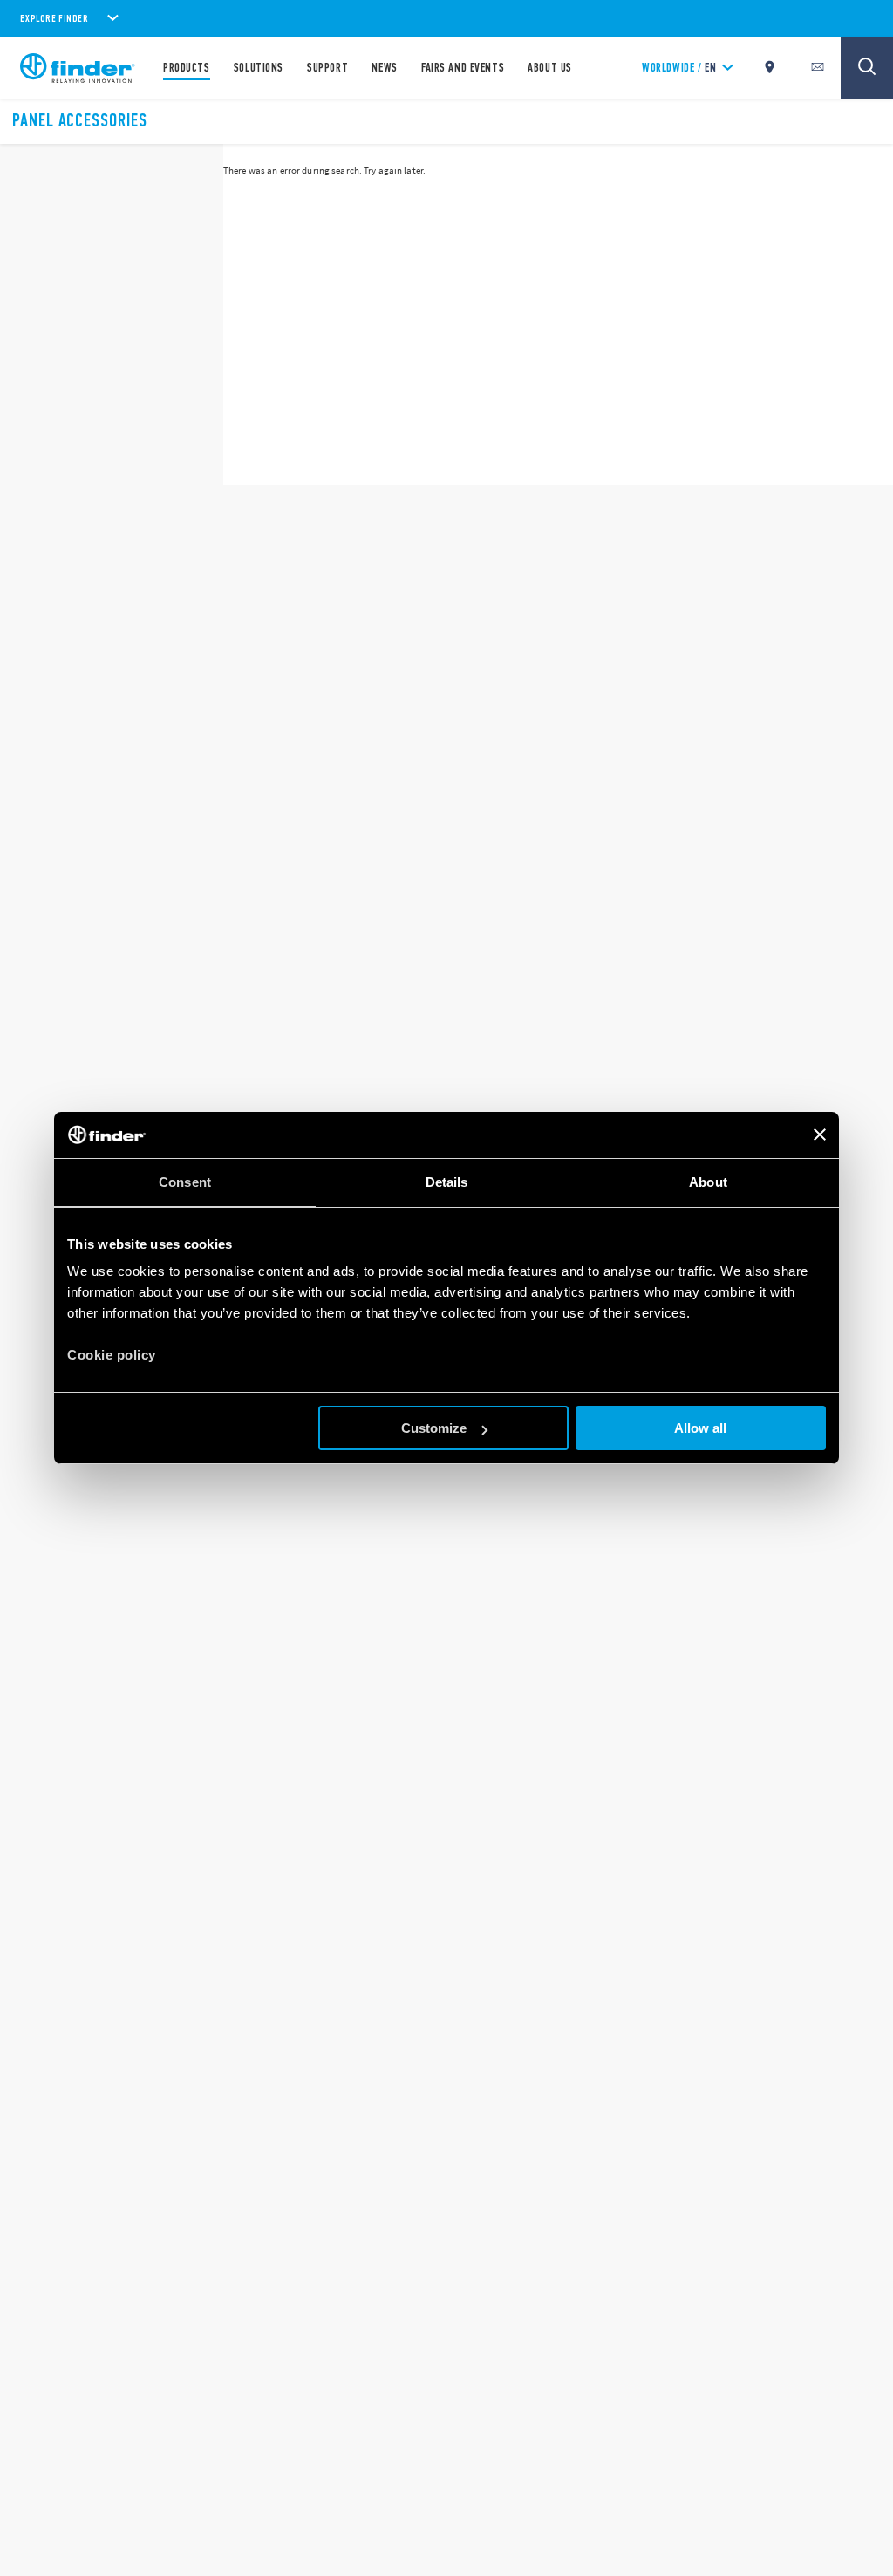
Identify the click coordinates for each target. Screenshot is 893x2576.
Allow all (700, 1428)
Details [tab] (447, 1182)
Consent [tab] (185, 1182)
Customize (434, 1428)
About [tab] (708, 1182)
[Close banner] (820, 1135)
